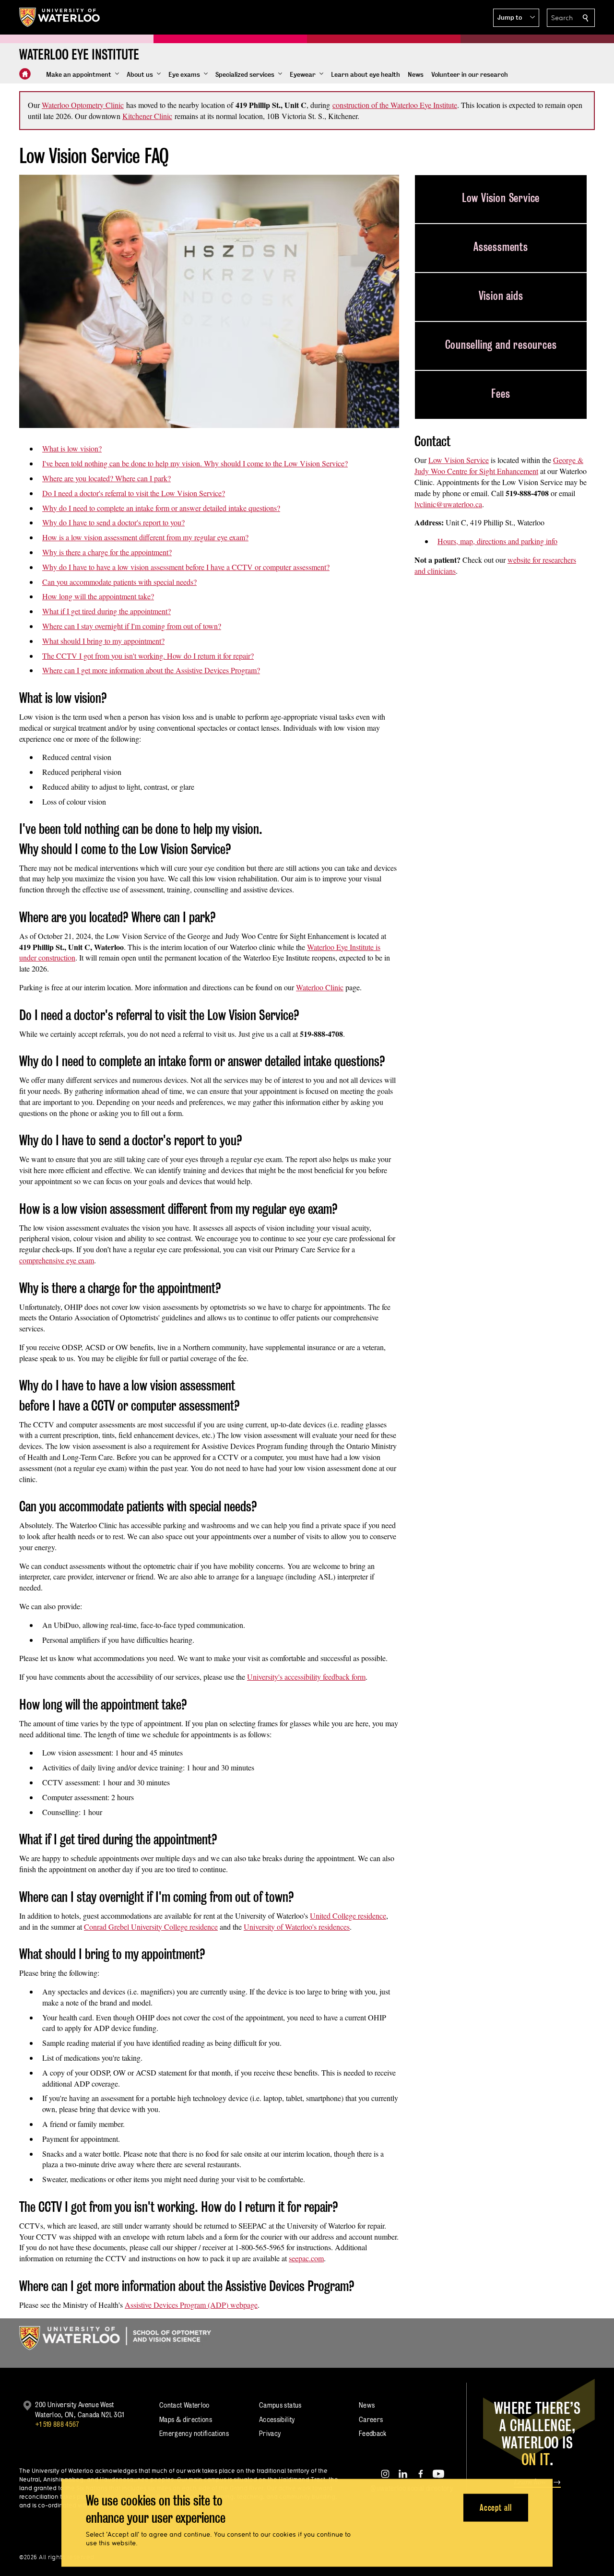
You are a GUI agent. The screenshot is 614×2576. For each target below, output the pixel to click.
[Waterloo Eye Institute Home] (25, 74)
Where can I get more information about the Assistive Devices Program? (151, 670)
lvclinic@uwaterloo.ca (448, 504)
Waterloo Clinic (320, 987)
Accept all (496, 2507)
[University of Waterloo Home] (60, 17)
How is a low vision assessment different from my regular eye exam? (145, 537)
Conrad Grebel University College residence (151, 1927)
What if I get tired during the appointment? (106, 611)
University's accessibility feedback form (306, 1677)
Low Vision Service (459, 460)
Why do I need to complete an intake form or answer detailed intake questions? (161, 508)
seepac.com (306, 2258)
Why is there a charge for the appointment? (107, 552)
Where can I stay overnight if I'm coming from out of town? (132, 626)
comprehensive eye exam (57, 1260)
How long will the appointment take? (98, 596)
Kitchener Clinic (147, 116)
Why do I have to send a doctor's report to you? (113, 522)
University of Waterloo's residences (297, 1927)
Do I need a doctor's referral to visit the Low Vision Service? (134, 493)
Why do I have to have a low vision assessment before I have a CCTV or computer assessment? (186, 567)
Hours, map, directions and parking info (497, 541)
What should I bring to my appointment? (103, 641)
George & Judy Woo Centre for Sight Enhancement (499, 465)
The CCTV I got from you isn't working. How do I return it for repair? (148, 656)
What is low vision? (72, 448)
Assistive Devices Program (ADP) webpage (191, 2305)
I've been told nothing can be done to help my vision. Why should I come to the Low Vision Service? (195, 463)
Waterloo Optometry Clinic (83, 105)
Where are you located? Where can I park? (106, 478)
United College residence (348, 1916)
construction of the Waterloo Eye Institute (395, 105)
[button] (516, 18)
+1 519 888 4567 (57, 2424)
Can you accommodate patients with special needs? (119, 582)
